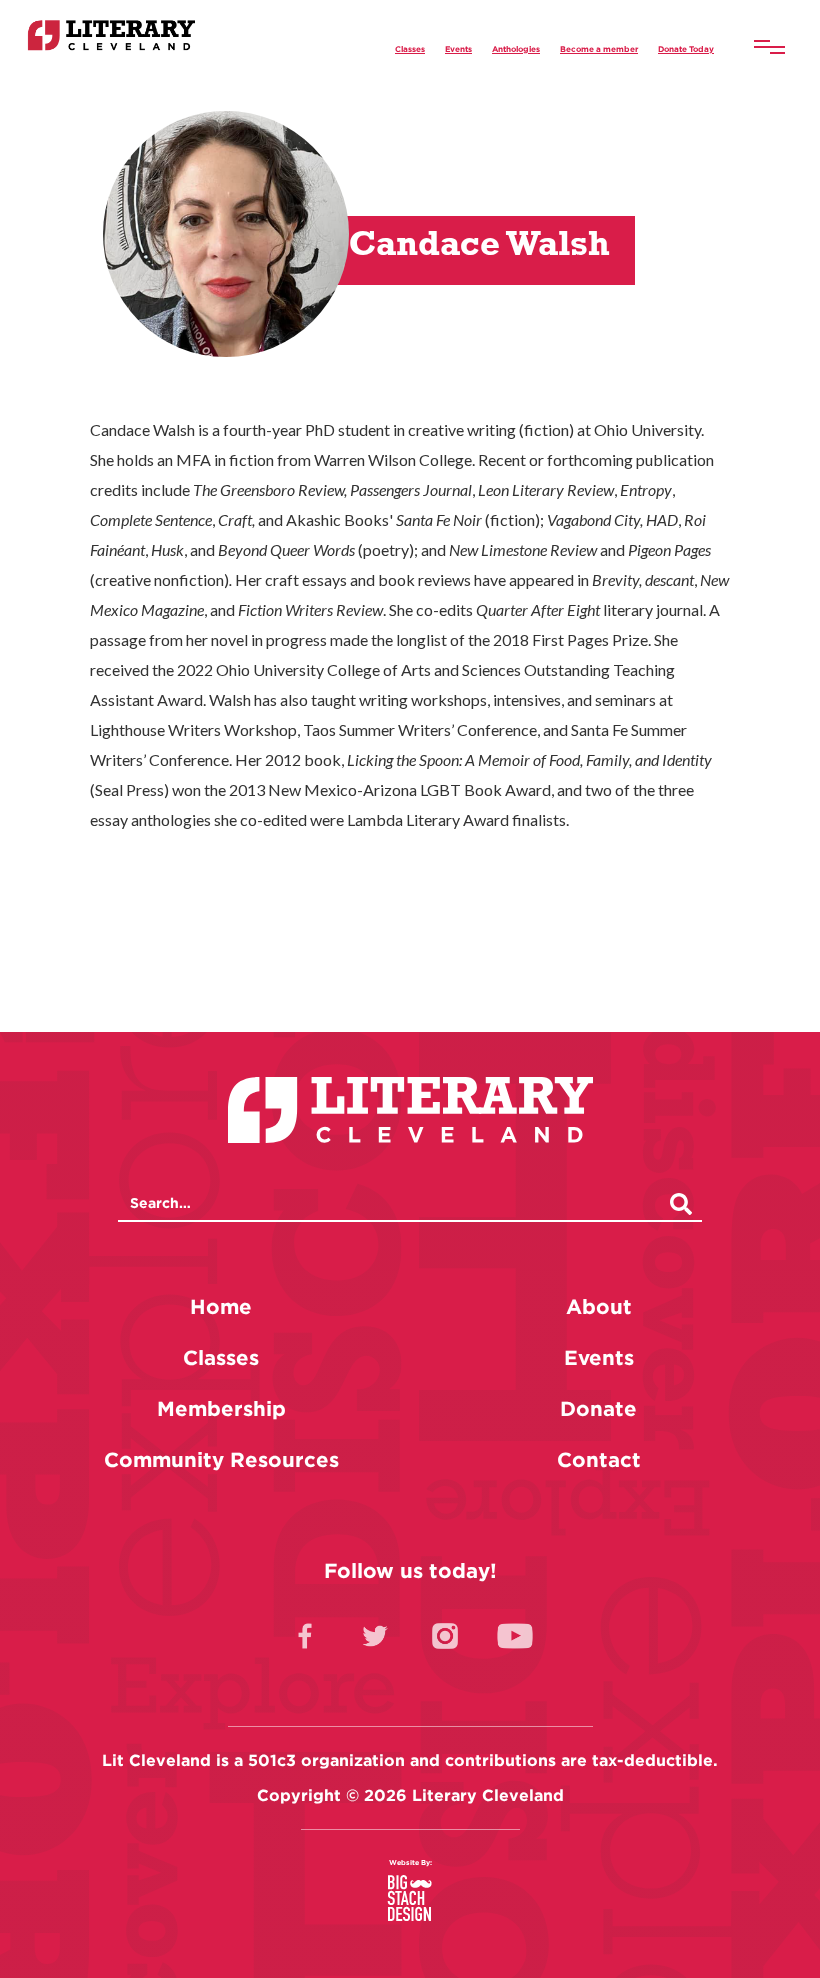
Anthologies (516, 48)
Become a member (599, 48)
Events (458, 48)
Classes (410, 48)
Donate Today (686, 48)
